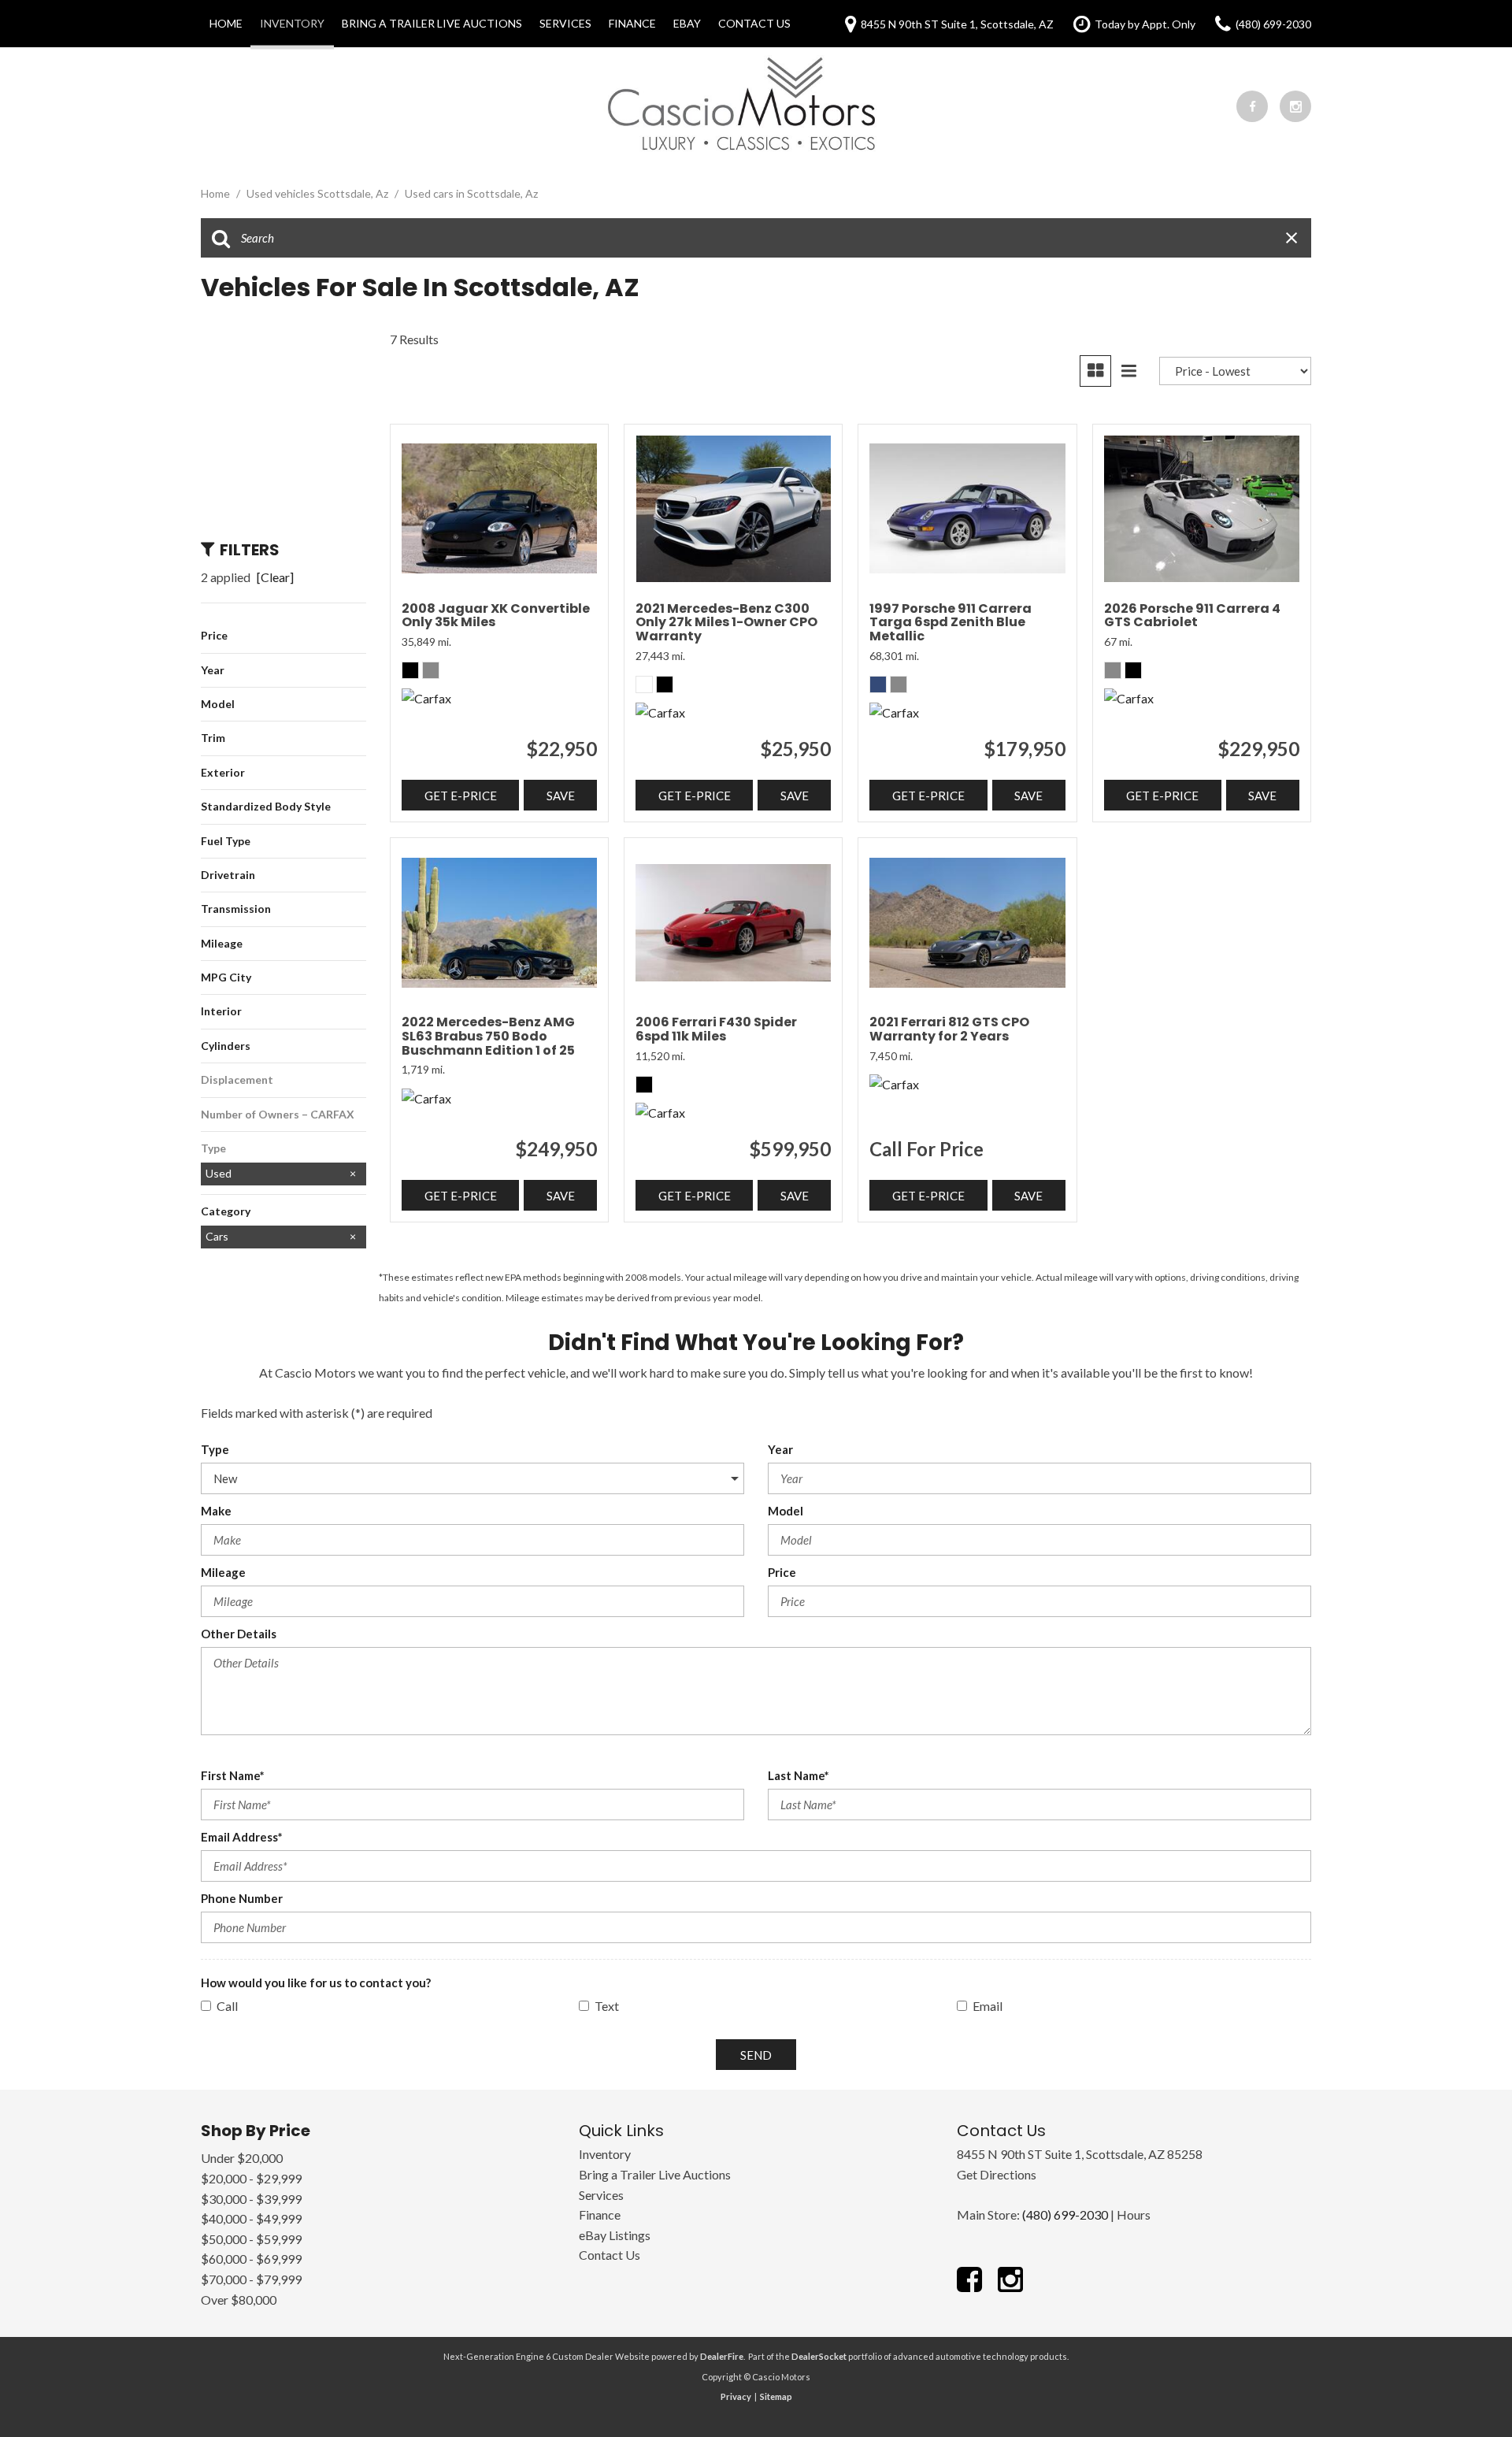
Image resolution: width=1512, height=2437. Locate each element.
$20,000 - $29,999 (251, 2178)
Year (780, 1449)
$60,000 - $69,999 (251, 2259)
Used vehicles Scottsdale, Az (319, 193)
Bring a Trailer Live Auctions (432, 23)
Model (786, 1511)
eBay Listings (615, 2235)
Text (607, 2006)
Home (226, 23)
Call (227, 2006)
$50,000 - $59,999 (251, 2239)
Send (756, 2055)
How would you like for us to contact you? (316, 1983)
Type (215, 1449)
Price (782, 1572)
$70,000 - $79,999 (251, 2279)
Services (565, 23)
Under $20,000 (242, 2158)
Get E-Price (461, 796)
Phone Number (242, 1898)
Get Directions (997, 2174)
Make (216, 1511)
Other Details (239, 1634)
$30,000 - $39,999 (251, 2199)
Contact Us (754, 23)
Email (988, 2006)
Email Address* (242, 1837)
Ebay (687, 23)
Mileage (223, 1572)
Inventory (292, 23)
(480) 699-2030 (1065, 2214)
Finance (632, 23)
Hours (1134, 2214)
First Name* (233, 1775)
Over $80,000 (239, 2300)
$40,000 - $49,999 (251, 2218)
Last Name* (799, 1775)
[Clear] (275, 577)
